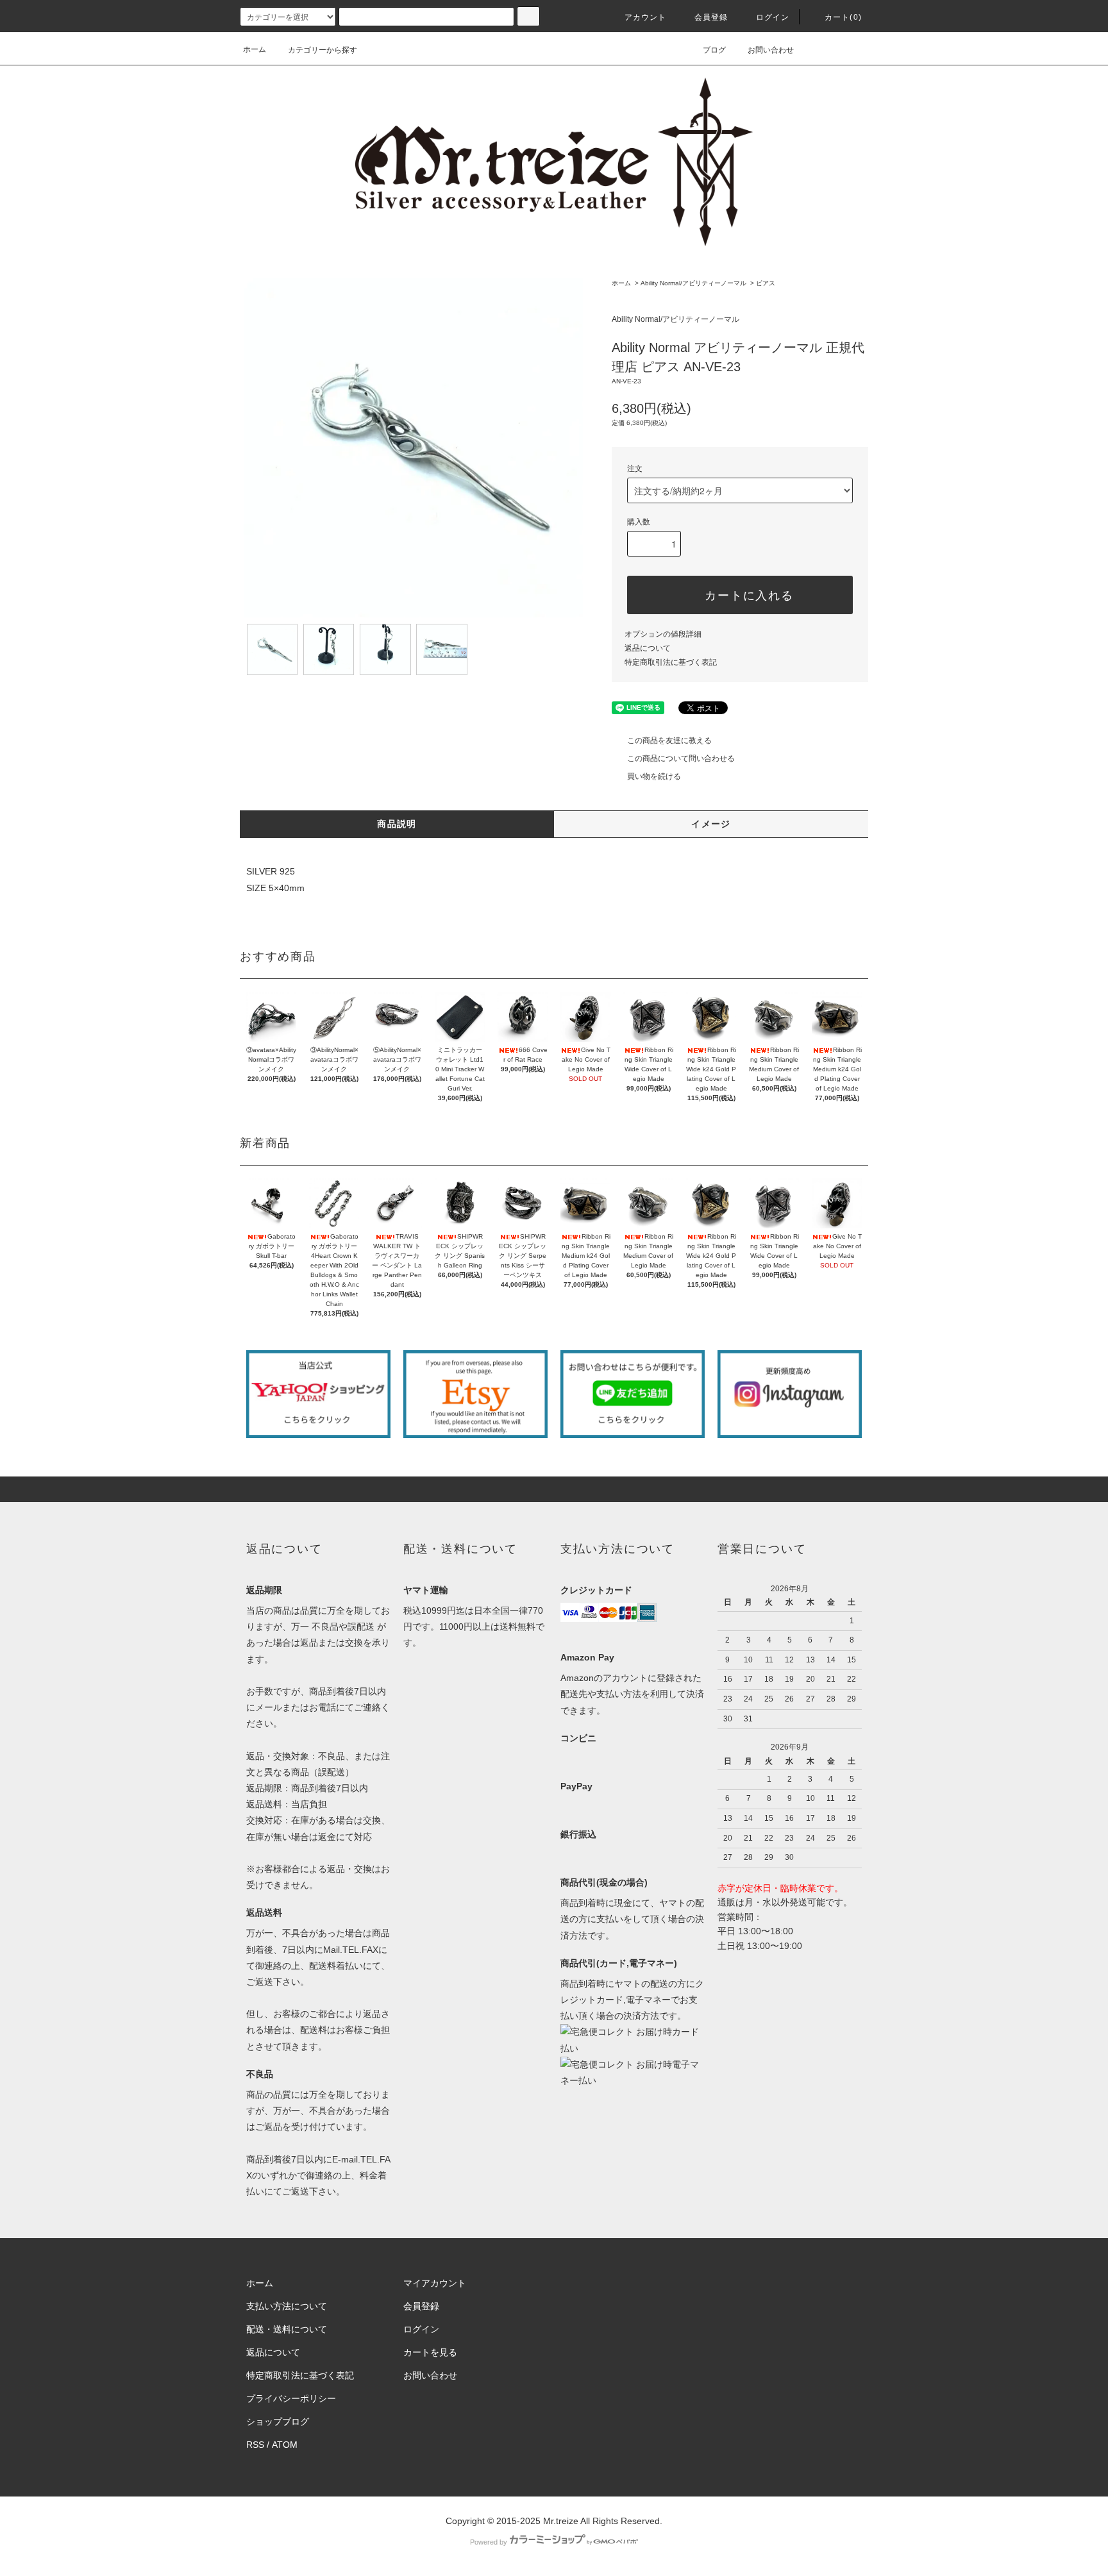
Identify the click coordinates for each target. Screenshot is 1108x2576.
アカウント (646, 17)
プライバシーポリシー (291, 2398)
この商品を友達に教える (669, 740)
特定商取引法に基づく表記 (671, 662)
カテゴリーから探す (323, 50)
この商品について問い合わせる (681, 758)
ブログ (714, 50)
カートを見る (430, 2352)
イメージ (711, 824)
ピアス (766, 283)
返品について (648, 648)
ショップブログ (278, 2421)
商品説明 (397, 824)
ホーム (255, 49)
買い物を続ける (654, 776)
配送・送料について (287, 2329)
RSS (255, 2445)
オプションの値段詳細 (663, 634)
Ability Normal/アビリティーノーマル (693, 283)
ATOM (285, 2445)
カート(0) (843, 17)
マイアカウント (435, 2283)
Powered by (489, 2542)
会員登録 (711, 17)
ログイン (773, 17)
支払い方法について (287, 2306)
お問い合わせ (771, 50)
